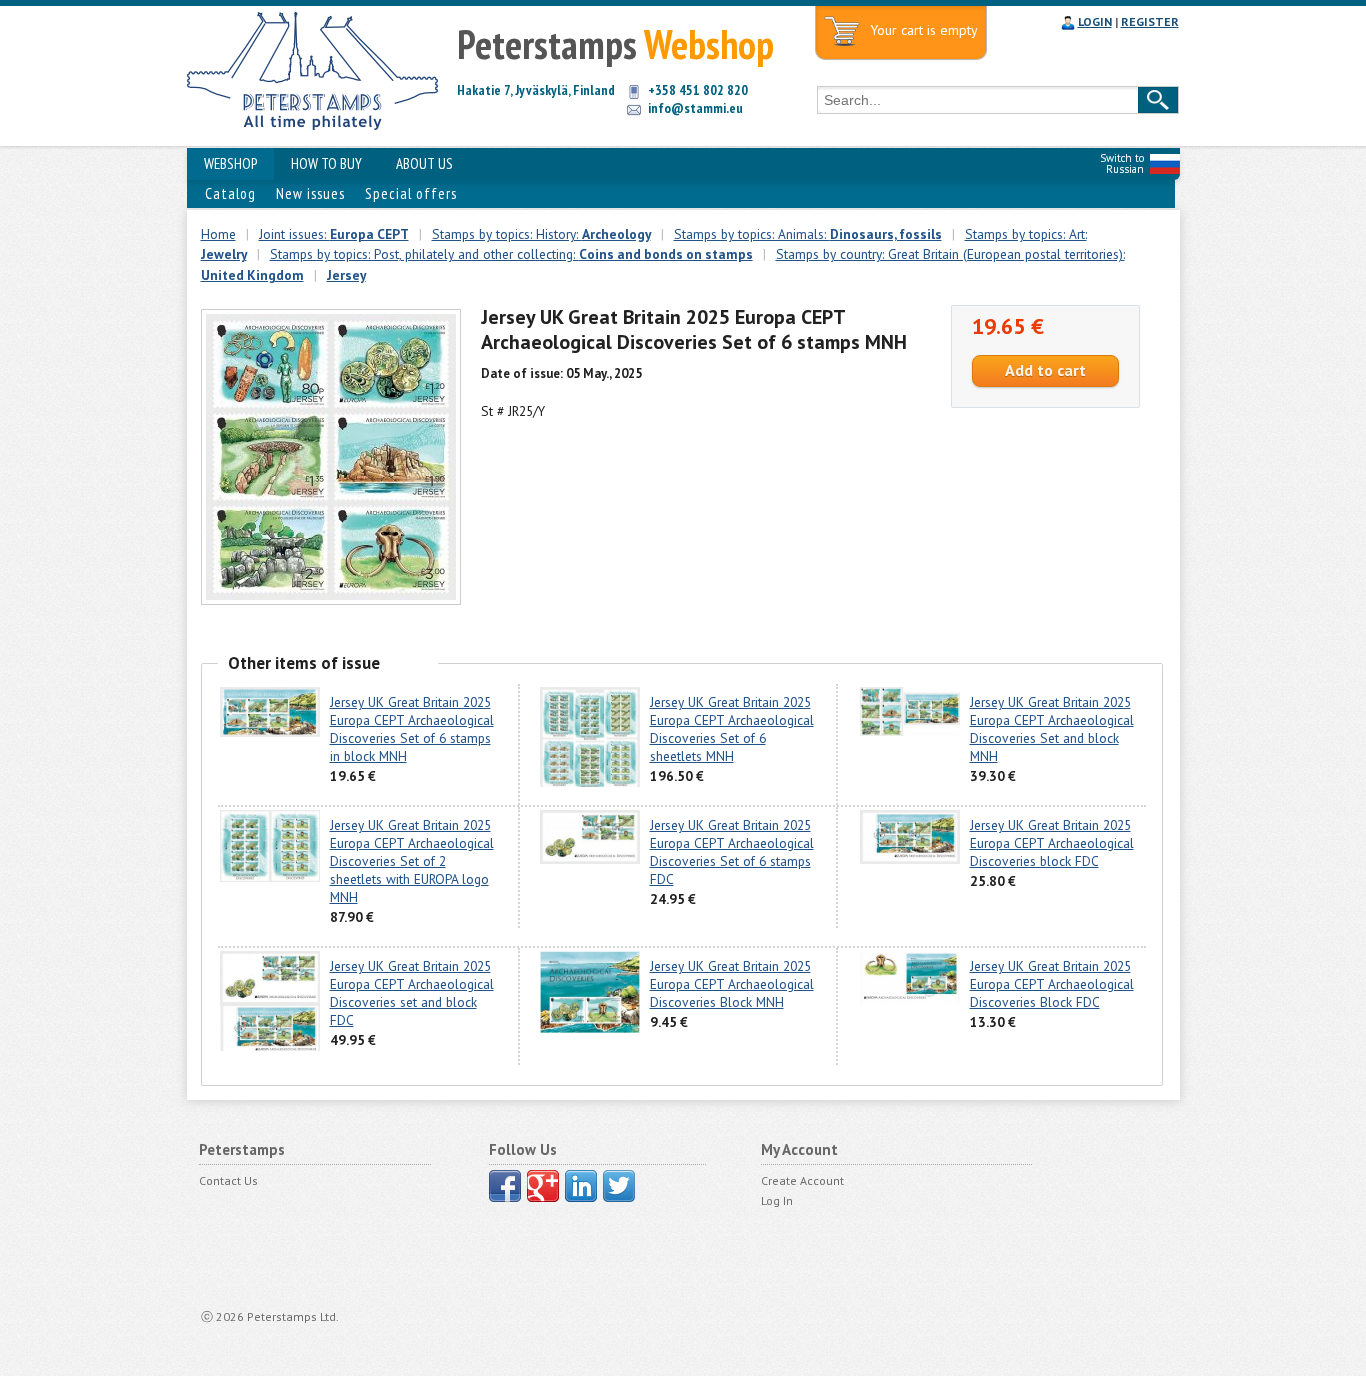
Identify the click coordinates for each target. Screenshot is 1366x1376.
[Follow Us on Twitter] (619, 1186)
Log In (777, 1200)
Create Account (802, 1180)
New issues (310, 193)
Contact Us (228, 1180)
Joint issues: (334, 234)
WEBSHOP (230, 163)
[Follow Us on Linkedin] (581, 1186)
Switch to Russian (1122, 163)
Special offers (411, 193)
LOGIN (1095, 21)
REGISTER (1150, 21)
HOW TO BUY (326, 163)
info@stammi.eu (695, 108)
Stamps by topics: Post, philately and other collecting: (511, 254)
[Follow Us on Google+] (543, 1186)
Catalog (230, 193)
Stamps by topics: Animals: (808, 234)
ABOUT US (424, 163)
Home (218, 234)
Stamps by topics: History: (541, 234)
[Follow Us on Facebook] (505, 1186)
